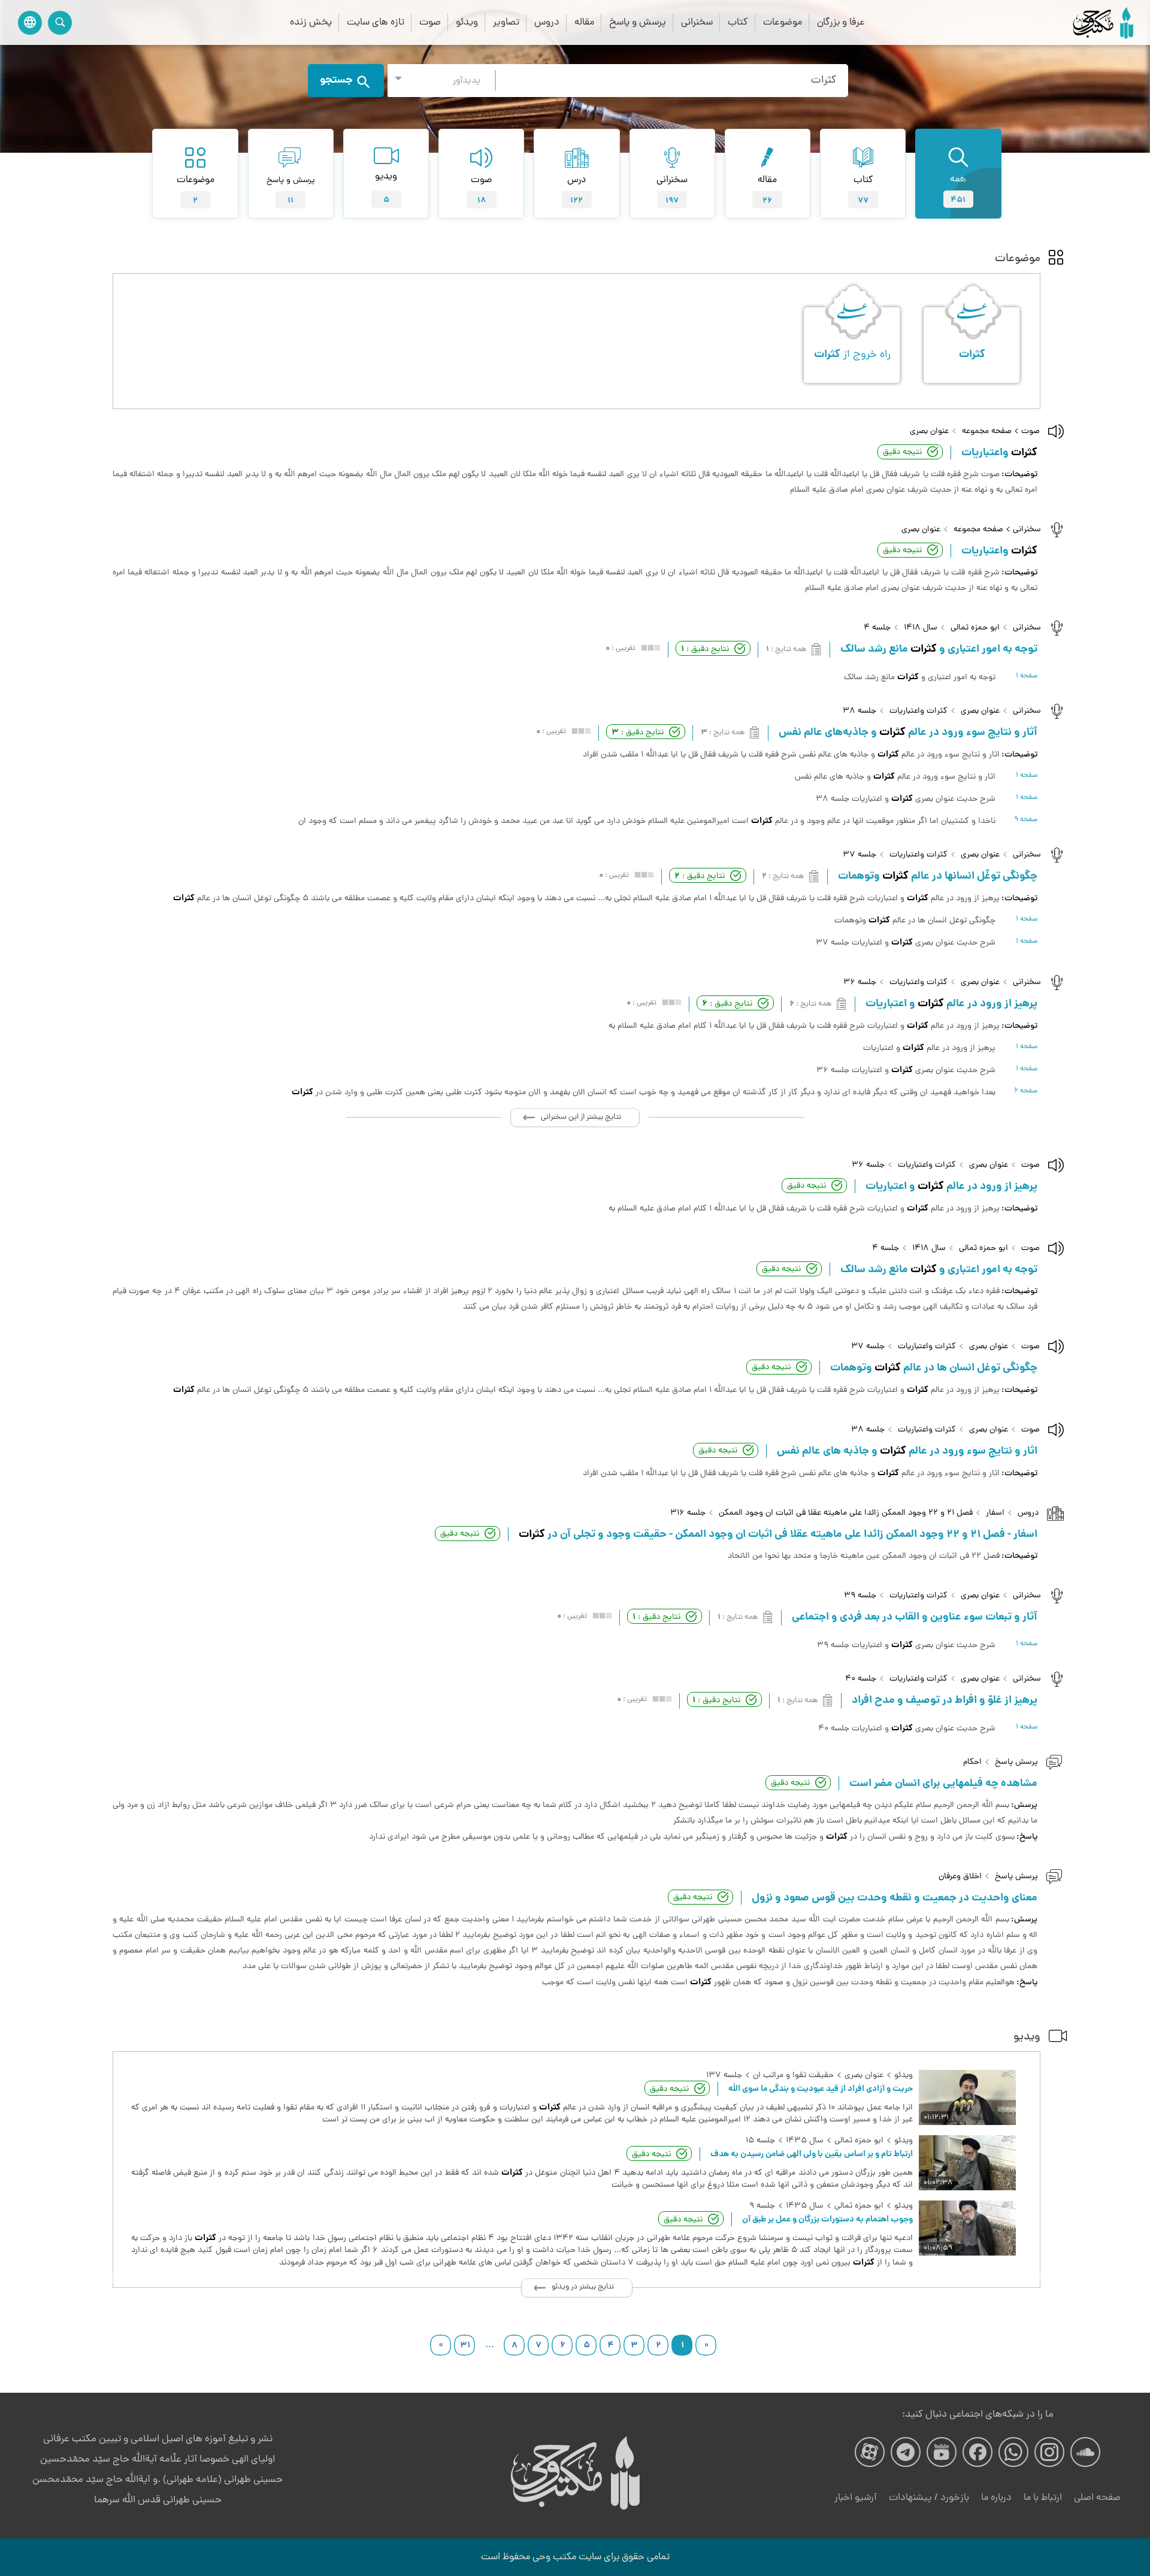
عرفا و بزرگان (841, 22)
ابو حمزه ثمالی (975, 628)
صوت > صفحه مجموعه (1001, 432)
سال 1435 (805, 2141)
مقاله (584, 22)
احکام (972, 1762)
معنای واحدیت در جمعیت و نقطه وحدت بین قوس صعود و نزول (895, 1899)
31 (465, 2345)
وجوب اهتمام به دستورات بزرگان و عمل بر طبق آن (827, 2220)
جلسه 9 (762, 2206)
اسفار (995, 1513)
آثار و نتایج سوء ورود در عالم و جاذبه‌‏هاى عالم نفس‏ (908, 733)
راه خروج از (852, 355)
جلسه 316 (688, 1513)
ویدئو (467, 22)
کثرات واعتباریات (919, 711)
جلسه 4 (877, 628)
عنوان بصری (929, 432)
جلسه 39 (860, 1596)
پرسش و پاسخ (638, 22)
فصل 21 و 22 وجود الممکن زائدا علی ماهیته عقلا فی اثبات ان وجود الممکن (846, 1513)
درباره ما (996, 2498)
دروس (547, 22)
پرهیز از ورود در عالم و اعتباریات (951, 1187)
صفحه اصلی (1097, 2498)
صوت (430, 22)
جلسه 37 (860, 855)
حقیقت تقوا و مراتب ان (793, 2076)
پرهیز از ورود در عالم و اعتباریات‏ (951, 1004)
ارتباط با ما (1043, 2498)
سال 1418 (921, 628)
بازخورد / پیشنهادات (929, 2498)
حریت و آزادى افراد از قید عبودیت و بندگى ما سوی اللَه (821, 2089)
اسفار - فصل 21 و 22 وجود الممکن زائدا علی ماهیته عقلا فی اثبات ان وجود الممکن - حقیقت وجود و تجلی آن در (778, 1535)
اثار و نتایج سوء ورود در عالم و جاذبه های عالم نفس (907, 1452)
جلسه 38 (860, 711)
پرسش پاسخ (1016, 1762)
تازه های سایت (376, 22)
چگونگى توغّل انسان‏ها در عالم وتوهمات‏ (938, 877)
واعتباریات (999, 453)
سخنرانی (697, 22)
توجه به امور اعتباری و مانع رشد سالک (939, 650)
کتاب (738, 22)
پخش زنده (311, 22)
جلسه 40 (861, 1679)
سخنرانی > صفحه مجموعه (997, 530)
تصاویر (506, 22)
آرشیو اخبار (856, 2498)
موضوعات (783, 22)
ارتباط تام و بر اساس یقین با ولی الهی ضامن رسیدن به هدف (812, 2154)
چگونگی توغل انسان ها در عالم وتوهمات (934, 1369)
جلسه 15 (760, 2141)
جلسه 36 (860, 983)
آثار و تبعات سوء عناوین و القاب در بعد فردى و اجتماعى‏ (915, 1618)
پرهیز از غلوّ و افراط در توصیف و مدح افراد (945, 1701)
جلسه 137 (724, 2076)
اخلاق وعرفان (960, 1877)
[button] (441, 81)
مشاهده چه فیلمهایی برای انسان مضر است (943, 1784)
